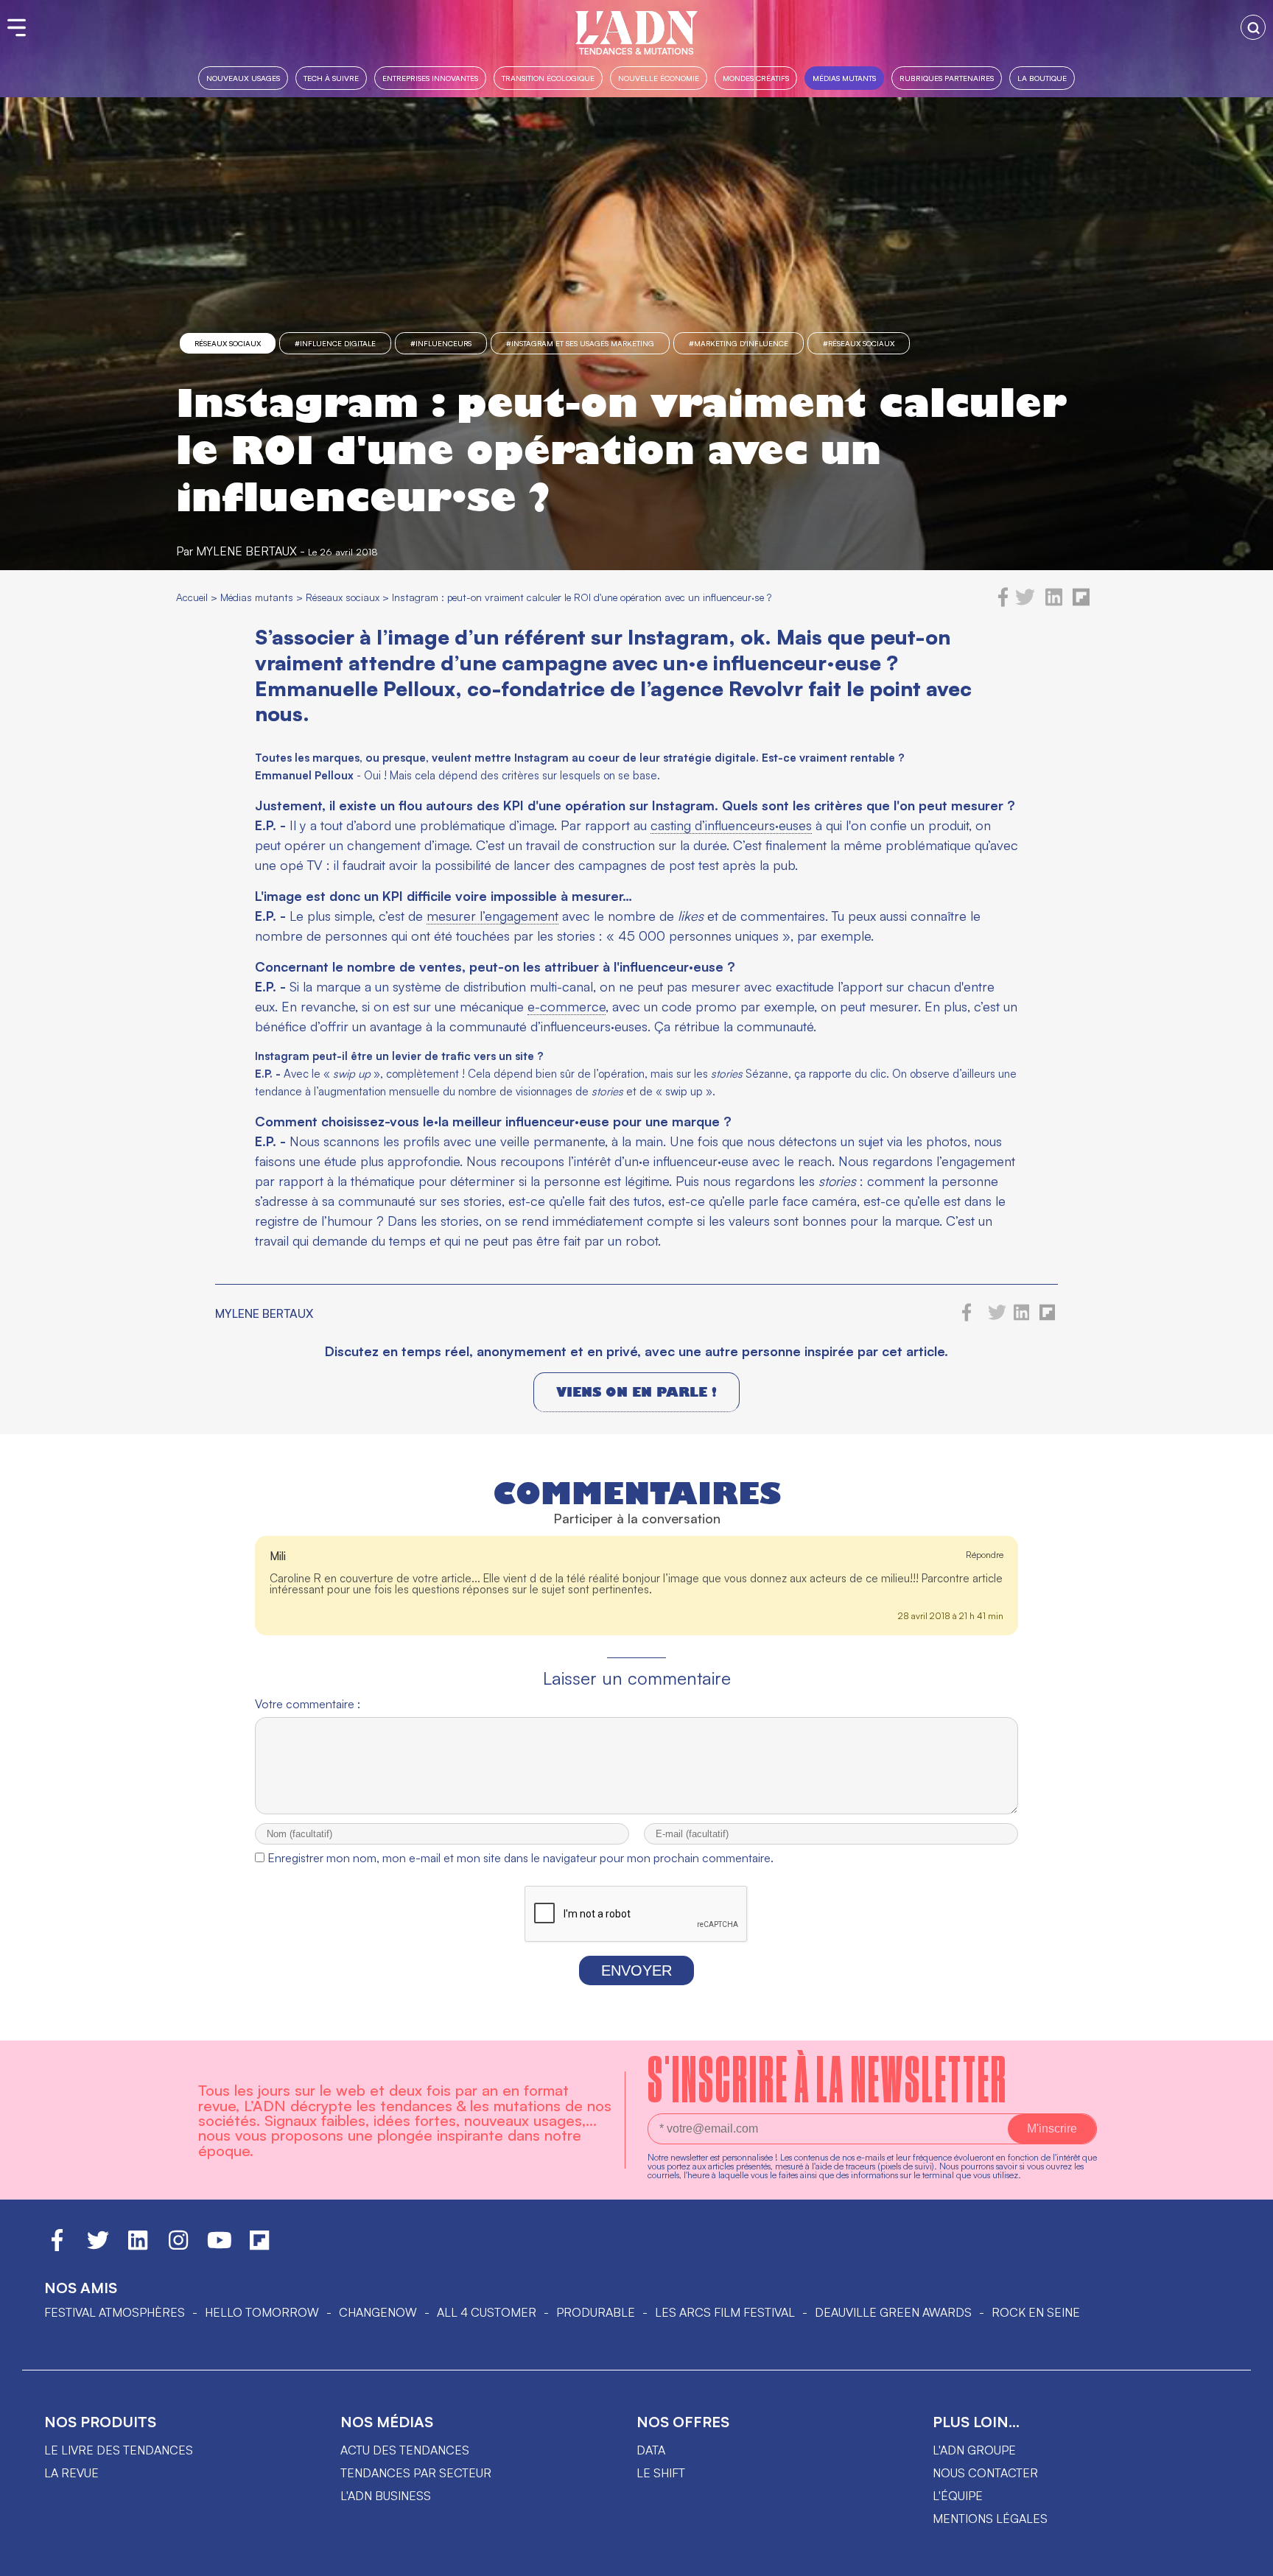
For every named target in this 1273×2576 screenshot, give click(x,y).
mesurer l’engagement (492, 916)
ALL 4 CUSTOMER (487, 2312)
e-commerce (567, 1006)
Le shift (661, 2473)
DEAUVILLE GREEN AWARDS (893, 2312)
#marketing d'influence (739, 343)
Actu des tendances (405, 2450)
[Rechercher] (1253, 27)
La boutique (1042, 78)
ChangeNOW (378, 2312)
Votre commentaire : (308, 1704)
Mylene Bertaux (246, 551)
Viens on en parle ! (636, 1392)
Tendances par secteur (416, 2473)
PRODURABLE (596, 2312)
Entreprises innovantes (430, 78)
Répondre (985, 1555)
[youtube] (220, 2247)
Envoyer (636, 1970)
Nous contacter (985, 2473)
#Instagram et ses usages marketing (580, 343)
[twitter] (1025, 603)
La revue (71, 2473)
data (651, 2450)
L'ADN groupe (974, 2450)
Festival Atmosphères (115, 2312)
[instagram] (178, 2247)
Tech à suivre (331, 78)
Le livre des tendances (119, 2450)
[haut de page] (1247, 2558)
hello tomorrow (262, 2312)
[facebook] (1003, 603)
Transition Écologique (548, 78)
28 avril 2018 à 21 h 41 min (951, 1616)
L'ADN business (386, 2496)
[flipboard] (1081, 603)
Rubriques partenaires (947, 78)
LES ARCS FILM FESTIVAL (725, 2312)
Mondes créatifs (756, 78)
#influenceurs (441, 343)
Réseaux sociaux (228, 343)
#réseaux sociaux (859, 343)
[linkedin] (1054, 603)
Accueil (192, 597)
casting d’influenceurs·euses (731, 825)
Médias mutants (844, 78)
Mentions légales (990, 2519)
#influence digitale (335, 343)
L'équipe (958, 2496)
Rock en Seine (1036, 2312)
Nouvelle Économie (659, 78)
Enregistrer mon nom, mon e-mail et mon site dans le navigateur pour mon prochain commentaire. (520, 1858)
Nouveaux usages (243, 78)
